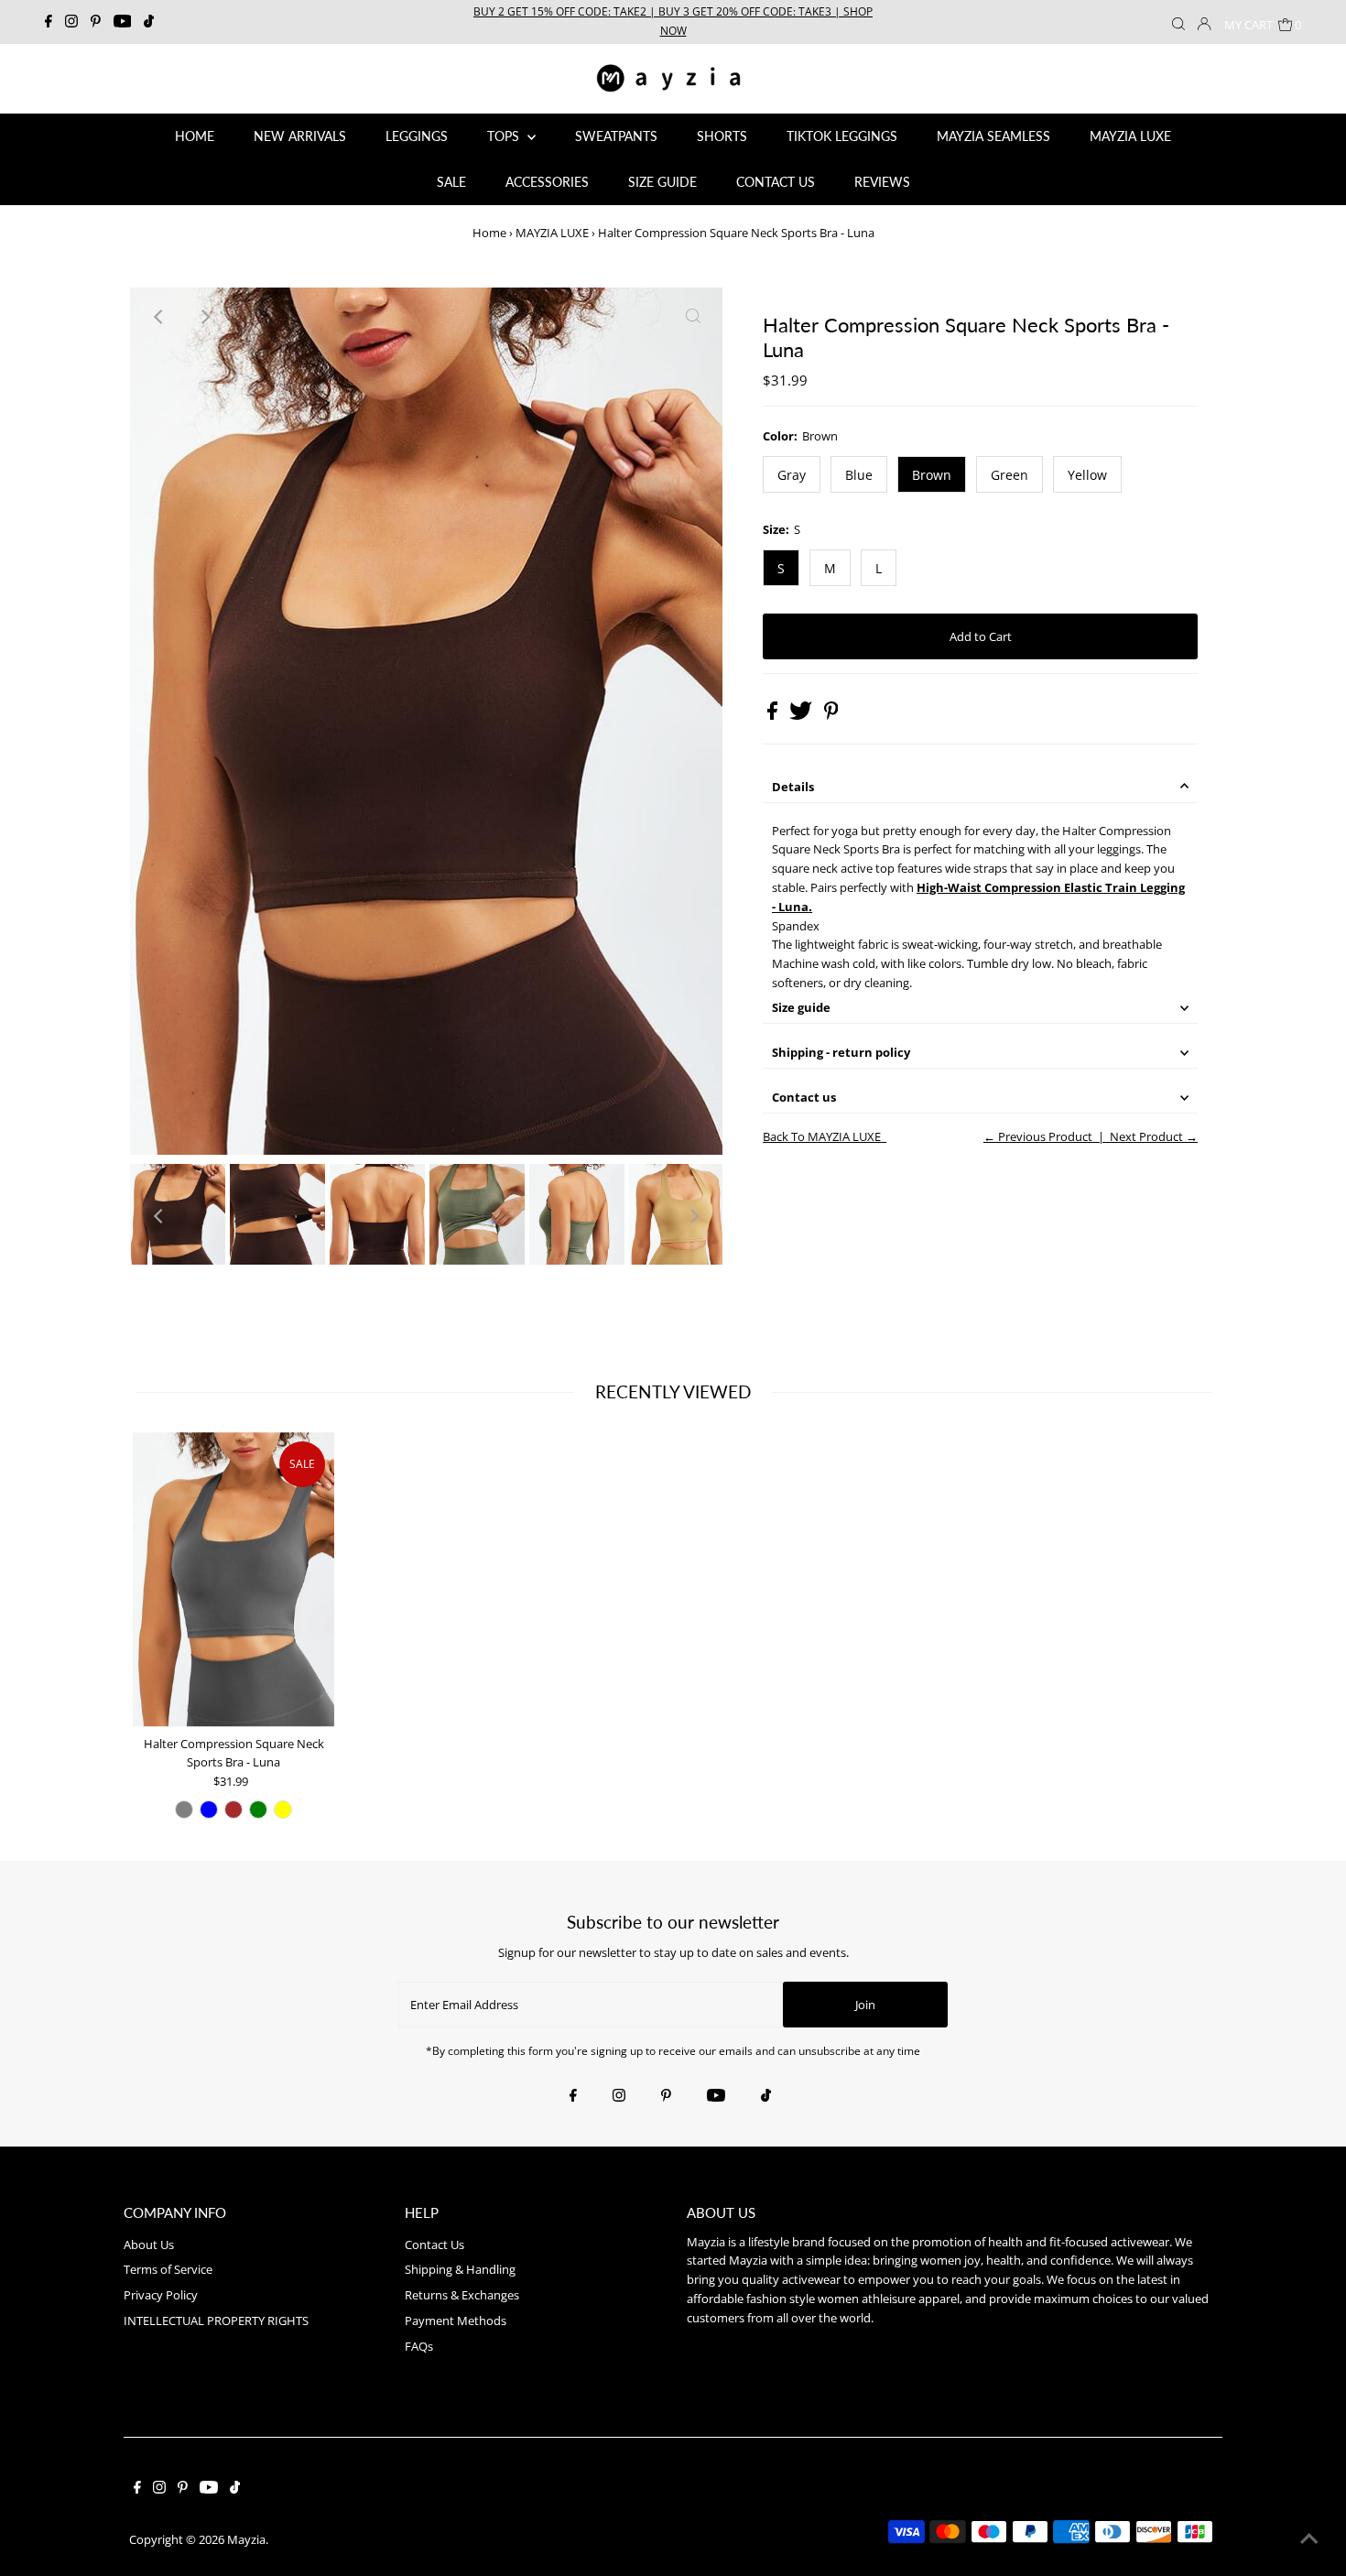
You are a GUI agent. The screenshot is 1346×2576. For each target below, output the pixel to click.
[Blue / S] (209, 1810)
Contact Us (434, 2244)
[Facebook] (49, 22)
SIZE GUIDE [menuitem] (662, 182)
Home (489, 233)
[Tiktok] (149, 22)
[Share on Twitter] (802, 715)
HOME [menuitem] (195, 136)
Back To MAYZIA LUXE (822, 1136)
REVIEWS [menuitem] (882, 182)
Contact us (804, 1097)
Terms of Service (168, 2269)
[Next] (204, 317)
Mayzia (246, 2539)
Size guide (801, 1007)
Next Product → (1154, 1136)
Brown (932, 475)
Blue (859, 475)
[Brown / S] (233, 1810)
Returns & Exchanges (462, 2295)
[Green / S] (258, 1810)
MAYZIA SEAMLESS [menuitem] (993, 136)
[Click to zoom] (693, 317)
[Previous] (159, 317)
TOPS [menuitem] (505, 136)
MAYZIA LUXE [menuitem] (1130, 136)
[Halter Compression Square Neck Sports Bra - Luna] (233, 1580)
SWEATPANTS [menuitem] (616, 136)
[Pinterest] (96, 22)
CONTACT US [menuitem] (776, 182)
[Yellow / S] (283, 1810)
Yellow (1087, 475)
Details (793, 787)
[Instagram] (71, 22)
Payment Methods (456, 2321)
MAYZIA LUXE (552, 233)
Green (1009, 475)
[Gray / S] (184, 1810)
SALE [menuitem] (451, 182)
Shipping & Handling (460, 2269)
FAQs (419, 2346)
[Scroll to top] (1309, 2539)
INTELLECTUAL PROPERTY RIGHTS (216, 2321)
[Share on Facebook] (774, 715)
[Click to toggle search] (1178, 22)
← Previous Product (1038, 1136)
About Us (149, 2244)
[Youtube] (123, 22)
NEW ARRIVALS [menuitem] (300, 136)
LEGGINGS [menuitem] (417, 136)
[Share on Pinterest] (831, 715)
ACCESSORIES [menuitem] (547, 182)
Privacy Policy (161, 2295)
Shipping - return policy (841, 1052)
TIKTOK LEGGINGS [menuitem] (842, 136)
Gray (792, 475)
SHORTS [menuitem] (722, 136)
